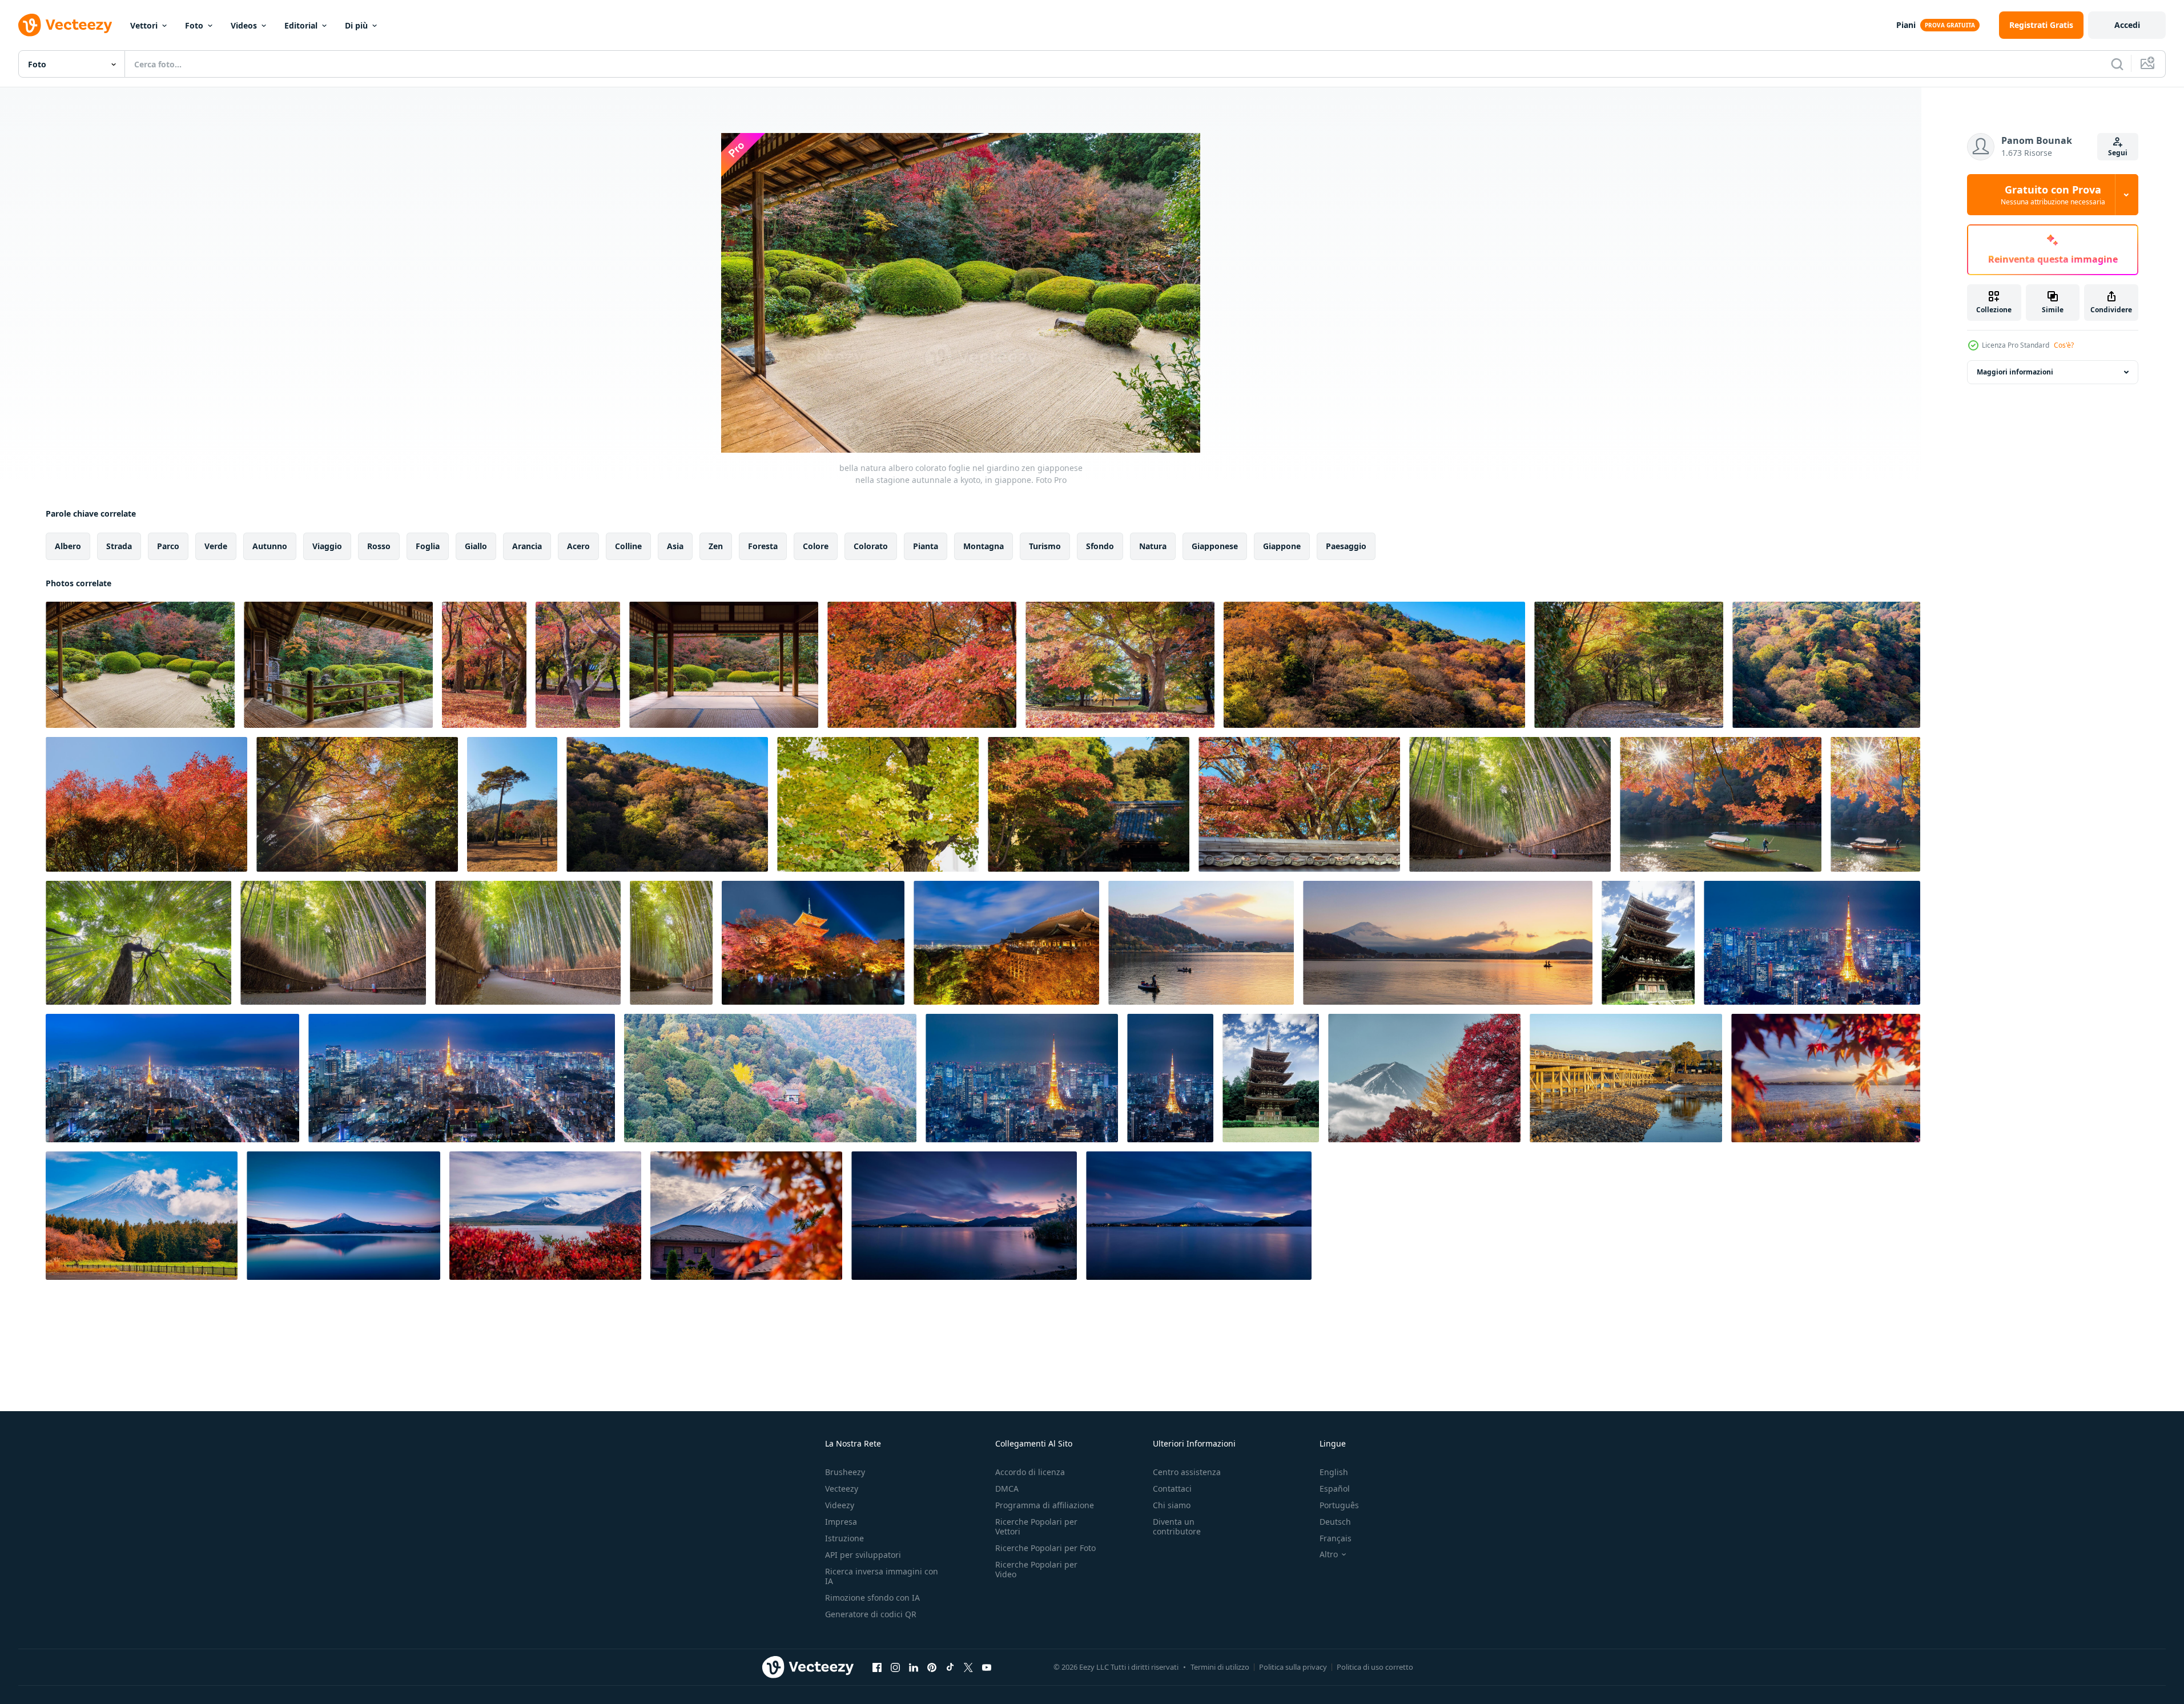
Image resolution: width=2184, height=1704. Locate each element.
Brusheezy (845, 1472)
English (1334, 1472)
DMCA (1007, 1489)
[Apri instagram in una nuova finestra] (895, 1667)
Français (1336, 1538)
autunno (270, 546)
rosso (379, 546)
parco (168, 546)
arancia (527, 546)
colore (816, 546)
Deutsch (1335, 1522)
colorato (871, 546)
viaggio (327, 546)
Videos (244, 25)
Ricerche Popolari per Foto (1045, 1548)
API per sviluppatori (863, 1555)
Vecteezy (842, 1489)
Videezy (840, 1505)
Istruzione (844, 1538)
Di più (356, 25)
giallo (476, 546)
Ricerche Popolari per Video (1036, 1569)
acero (578, 546)
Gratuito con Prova (2053, 195)
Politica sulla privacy (1293, 1667)
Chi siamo (1172, 1505)
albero (68, 546)
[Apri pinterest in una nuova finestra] (932, 1667)
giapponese (1215, 546)
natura (1153, 546)
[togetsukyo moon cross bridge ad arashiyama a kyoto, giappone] (1626, 1078)
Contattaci (1172, 1489)
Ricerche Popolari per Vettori (1036, 1526)
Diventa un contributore (1177, 1526)
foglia (428, 546)
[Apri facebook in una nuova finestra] (877, 1667)
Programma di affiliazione (1045, 1505)
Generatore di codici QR (871, 1614)
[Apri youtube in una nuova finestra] (987, 1667)
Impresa (841, 1522)
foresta (763, 546)
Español (1335, 1489)
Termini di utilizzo (1220, 1667)
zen (716, 546)
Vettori (144, 25)
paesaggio (1346, 546)
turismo (1045, 546)
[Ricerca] (2117, 64)
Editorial (301, 25)
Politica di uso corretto (1375, 1667)
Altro (1329, 1554)
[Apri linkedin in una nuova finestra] (914, 1667)
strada (119, 546)
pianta (926, 546)
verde (216, 546)
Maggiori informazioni (2015, 372)
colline (628, 546)
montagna (984, 546)
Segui (2118, 153)
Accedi (2127, 25)
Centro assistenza (1187, 1472)
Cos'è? (2064, 345)
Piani (1906, 25)
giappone (1282, 546)
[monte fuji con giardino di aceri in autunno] (1424, 1078)
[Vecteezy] (65, 25)
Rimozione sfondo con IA (872, 1598)
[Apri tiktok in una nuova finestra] (950, 1667)
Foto (194, 25)
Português (1339, 1505)
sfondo (1100, 546)
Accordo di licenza (1030, 1472)
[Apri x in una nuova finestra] (968, 1667)
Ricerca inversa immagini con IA (882, 1576)
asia (675, 546)
